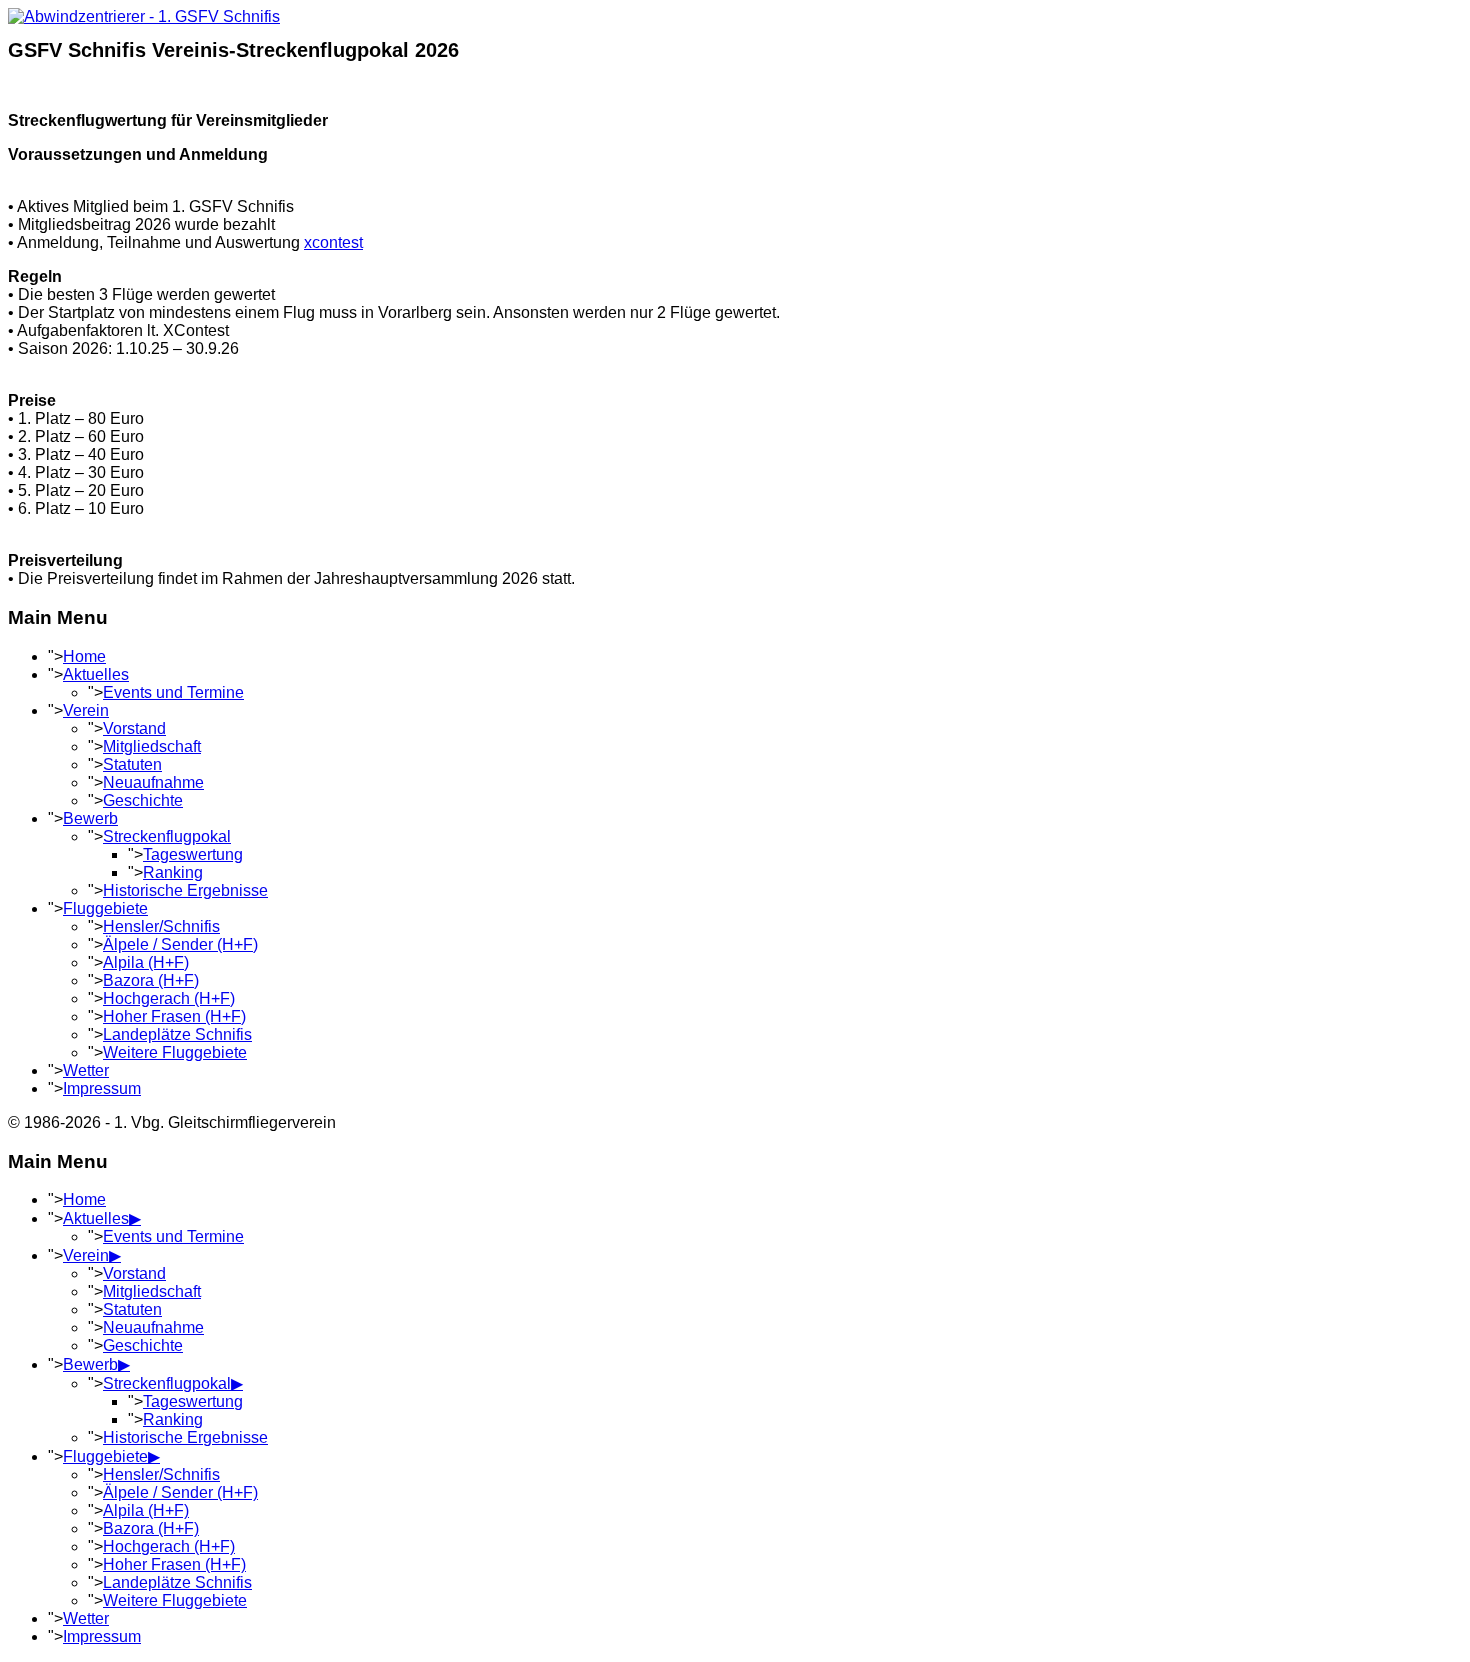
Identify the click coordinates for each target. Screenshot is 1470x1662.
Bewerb (90, 818)
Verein (86, 710)
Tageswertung (193, 854)
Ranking (173, 872)
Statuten (132, 764)
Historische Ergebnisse (185, 890)
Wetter (86, 1070)
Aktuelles (96, 674)
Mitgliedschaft (152, 746)
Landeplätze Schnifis (177, 1034)
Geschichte (143, 800)
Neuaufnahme (153, 782)
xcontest (333, 242)
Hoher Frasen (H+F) (174, 1016)
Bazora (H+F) (151, 980)
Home (84, 656)
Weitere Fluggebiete (175, 1052)
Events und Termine (173, 692)
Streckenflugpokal (167, 836)
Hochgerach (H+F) (169, 998)
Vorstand (134, 728)
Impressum (102, 1088)
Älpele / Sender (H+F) (180, 944)
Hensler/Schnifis (161, 926)
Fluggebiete (105, 908)
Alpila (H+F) (146, 962)
